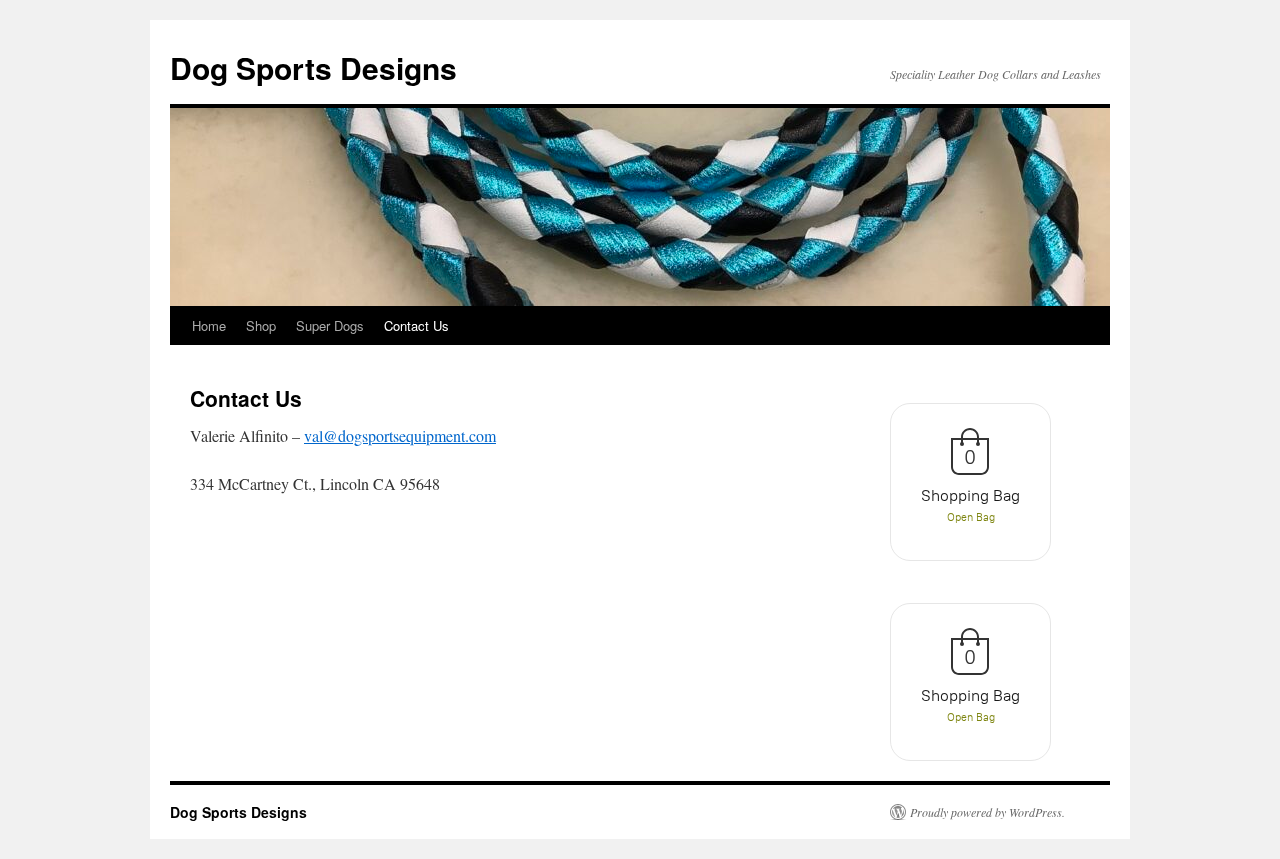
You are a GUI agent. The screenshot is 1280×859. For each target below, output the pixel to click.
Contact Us (416, 325)
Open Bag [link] (971, 517)
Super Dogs (330, 325)
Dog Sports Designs (313, 67)
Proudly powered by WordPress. (987, 812)
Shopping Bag (970, 495)
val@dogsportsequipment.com (400, 435)
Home (209, 325)
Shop (261, 325)
